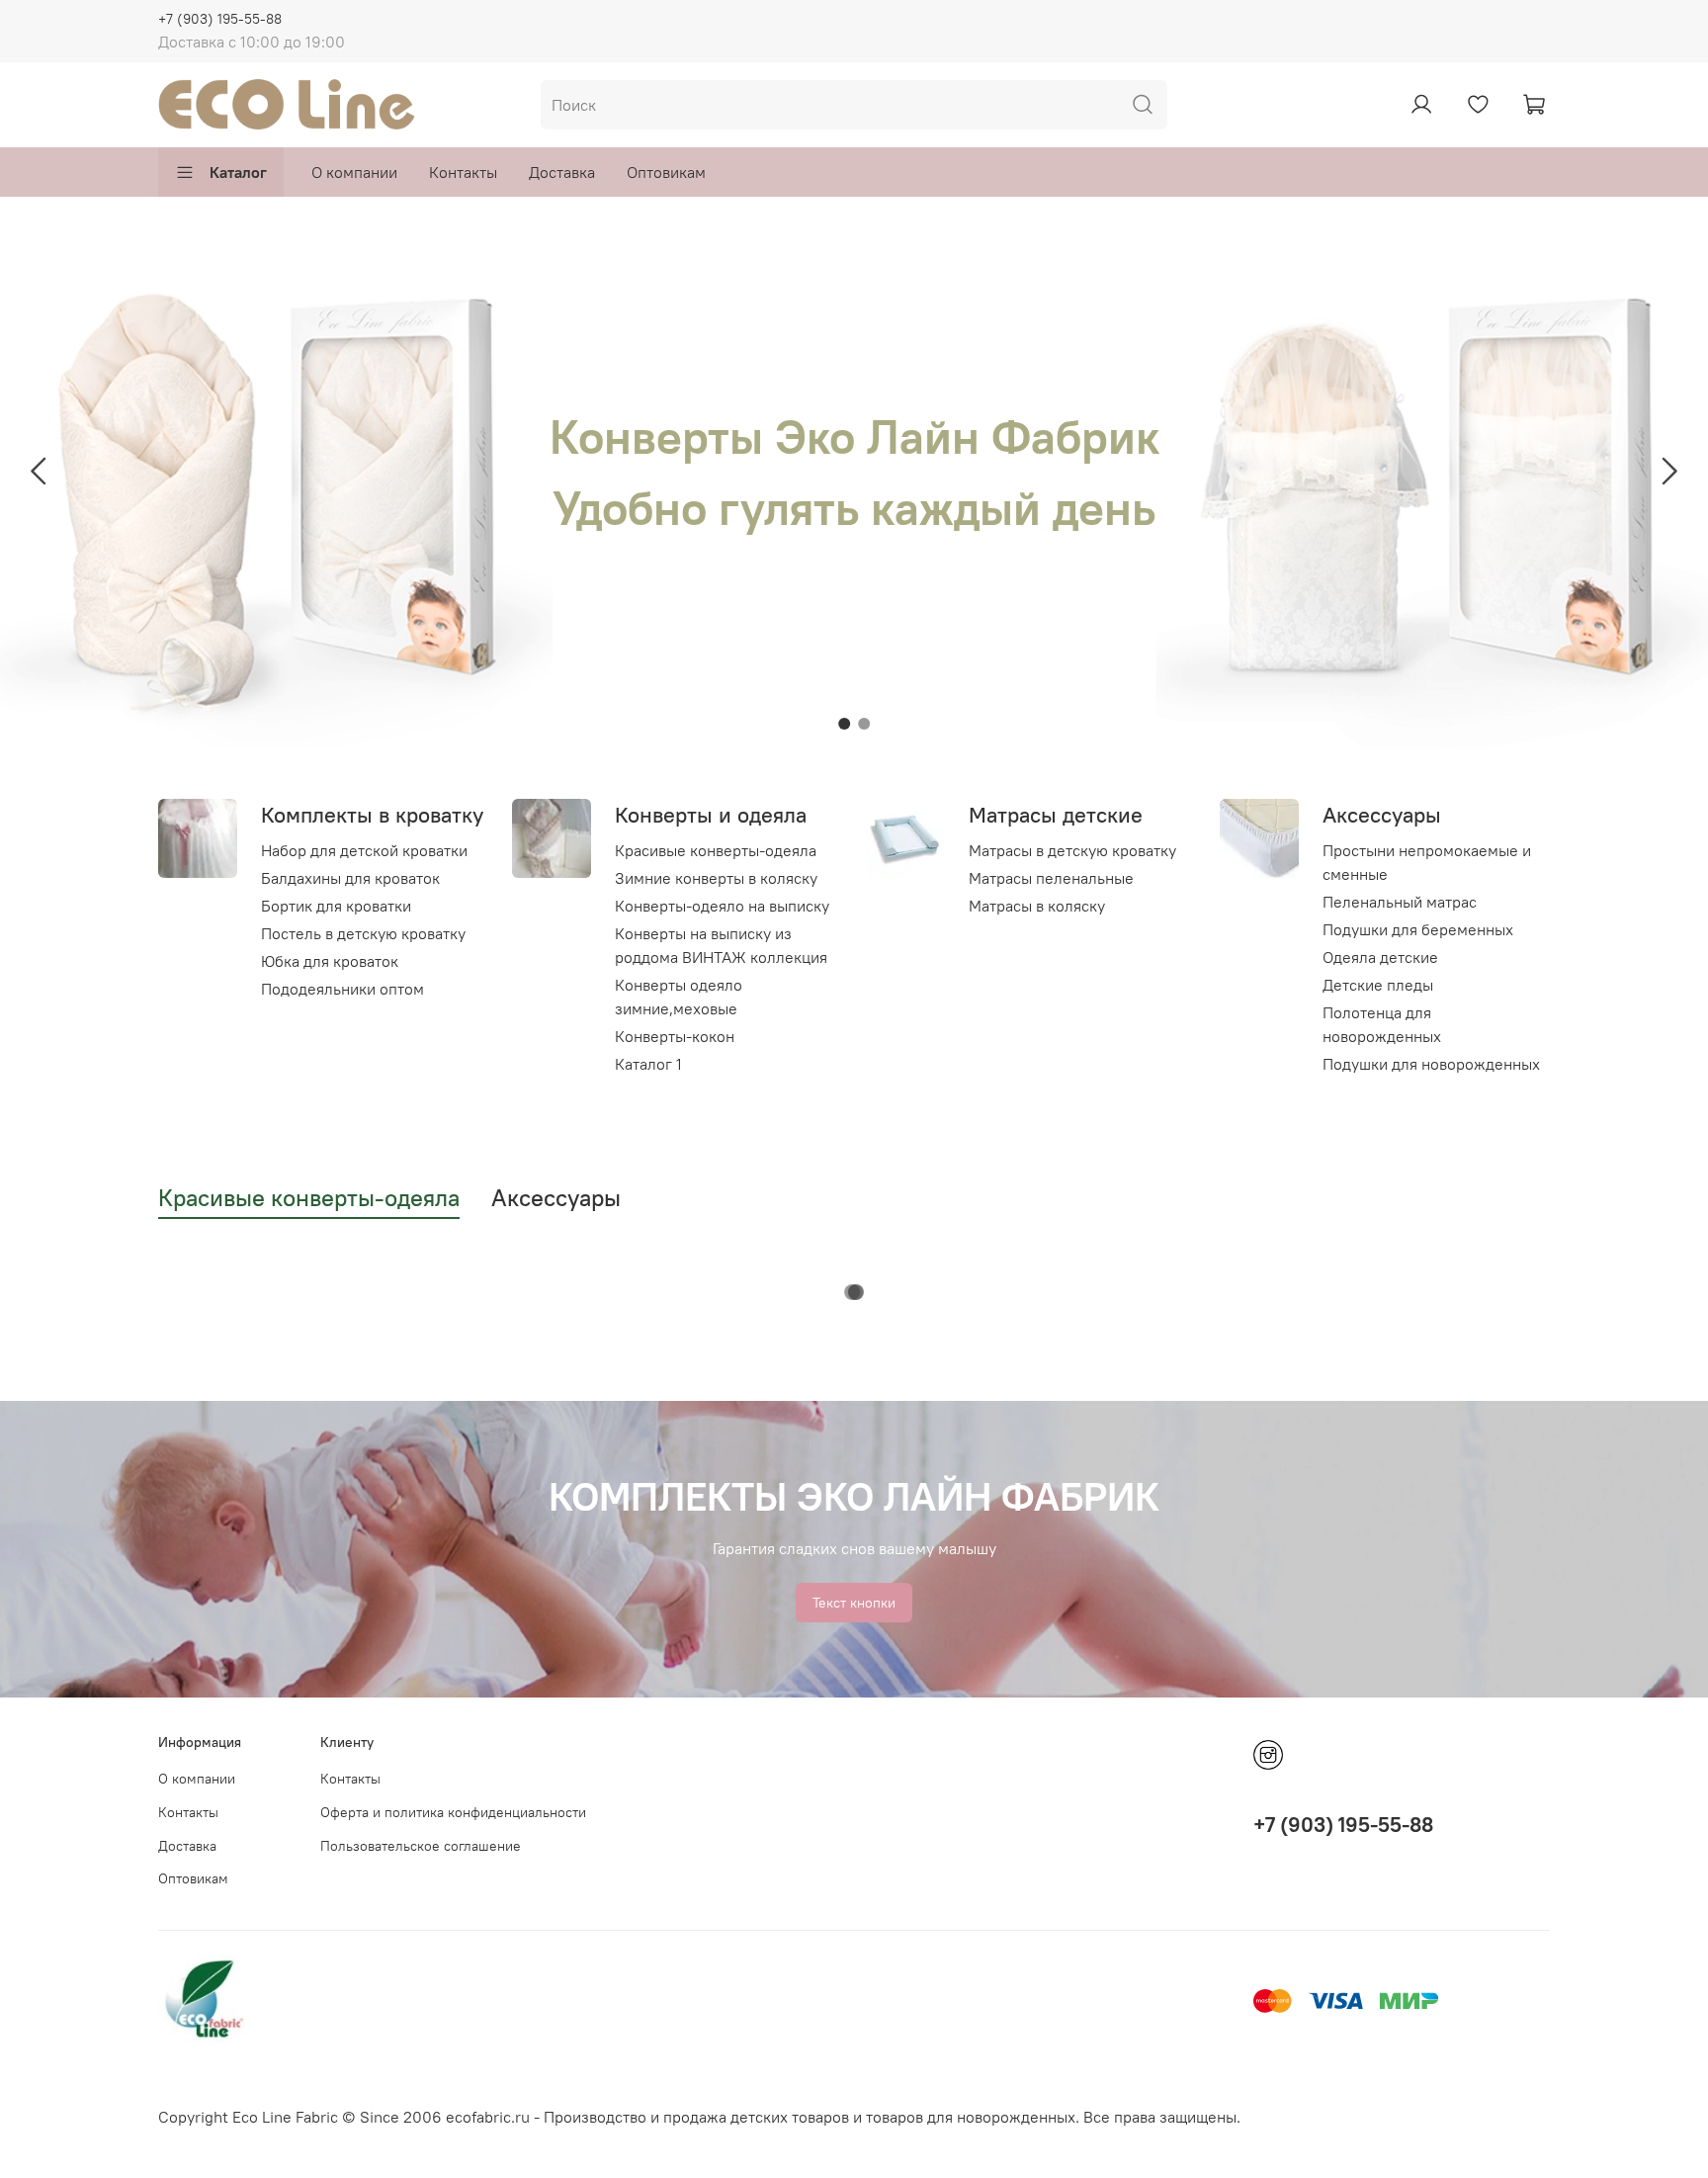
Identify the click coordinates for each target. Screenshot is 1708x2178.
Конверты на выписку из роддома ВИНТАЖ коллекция (721, 945)
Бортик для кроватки (336, 906)
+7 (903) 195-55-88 (220, 19)
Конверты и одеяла (711, 815)
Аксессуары (1382, 815)
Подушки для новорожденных (1431, 1064)
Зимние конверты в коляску (716, 878)
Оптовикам (666, 172)
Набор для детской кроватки (364, 850)
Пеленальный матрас (1400, 902)
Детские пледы (1378, 985)
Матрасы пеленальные (1051, 878)
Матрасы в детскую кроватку (1072, 850)
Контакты (463, 172)
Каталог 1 (648, 1064)
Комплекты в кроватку (372, 815)
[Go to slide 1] (844, 724)
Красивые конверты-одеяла (716, 850)
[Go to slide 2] (864, 724)
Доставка (562, 172)
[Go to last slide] (40, 472)
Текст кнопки (854, 1603)
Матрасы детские (1056, 815)
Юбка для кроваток (330, 961)
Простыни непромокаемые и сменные (1427, 862)
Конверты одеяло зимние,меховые (679, 997)
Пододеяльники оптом (342, 989)
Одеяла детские (1380, 957)
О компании (354, 172)
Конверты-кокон (675, 1036)
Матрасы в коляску (1037, 906)
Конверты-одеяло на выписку (722, 906)
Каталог (238, 172)
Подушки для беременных (1418, 929)
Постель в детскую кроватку (363, 933)
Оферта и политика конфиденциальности (453, 1812)
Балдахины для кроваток (350, 878)
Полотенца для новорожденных (1382, 1024)
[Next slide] (1668, 472)
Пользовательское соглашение (421, 1846)
